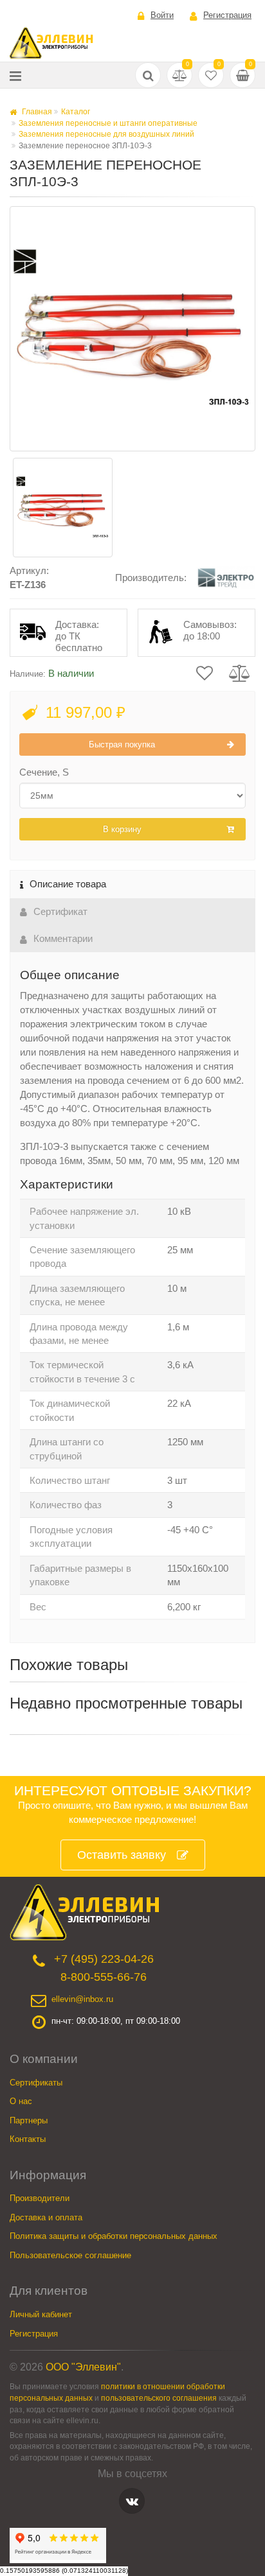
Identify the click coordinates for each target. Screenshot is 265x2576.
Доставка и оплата (46, 2217)
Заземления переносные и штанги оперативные (108, 123)
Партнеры (29, 2120)
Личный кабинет (41, 2314)
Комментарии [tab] (63, 938)
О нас (21, 2101)
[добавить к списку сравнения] (240, 672)
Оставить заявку (122, 1855)
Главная (36, 112)
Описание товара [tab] (68, 884)
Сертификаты (36, 2083)
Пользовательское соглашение (70, 2255)
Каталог (76, 112)
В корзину (122, 829)
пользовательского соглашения (159, 2398)
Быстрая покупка (122, 744)
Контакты (28, 2139)
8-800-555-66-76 (104, 1977)
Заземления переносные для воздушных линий (106, 134)
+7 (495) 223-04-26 (104, 1959)
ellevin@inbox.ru (82, 1999)
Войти (162, 15)
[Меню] (15, 75)
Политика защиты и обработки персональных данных (114, 2236)
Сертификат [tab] (60, 911)
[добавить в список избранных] (205, 672)
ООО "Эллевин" (83, 2367)
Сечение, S (44, 772)
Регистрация (227, 15)
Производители (40, 2198)
